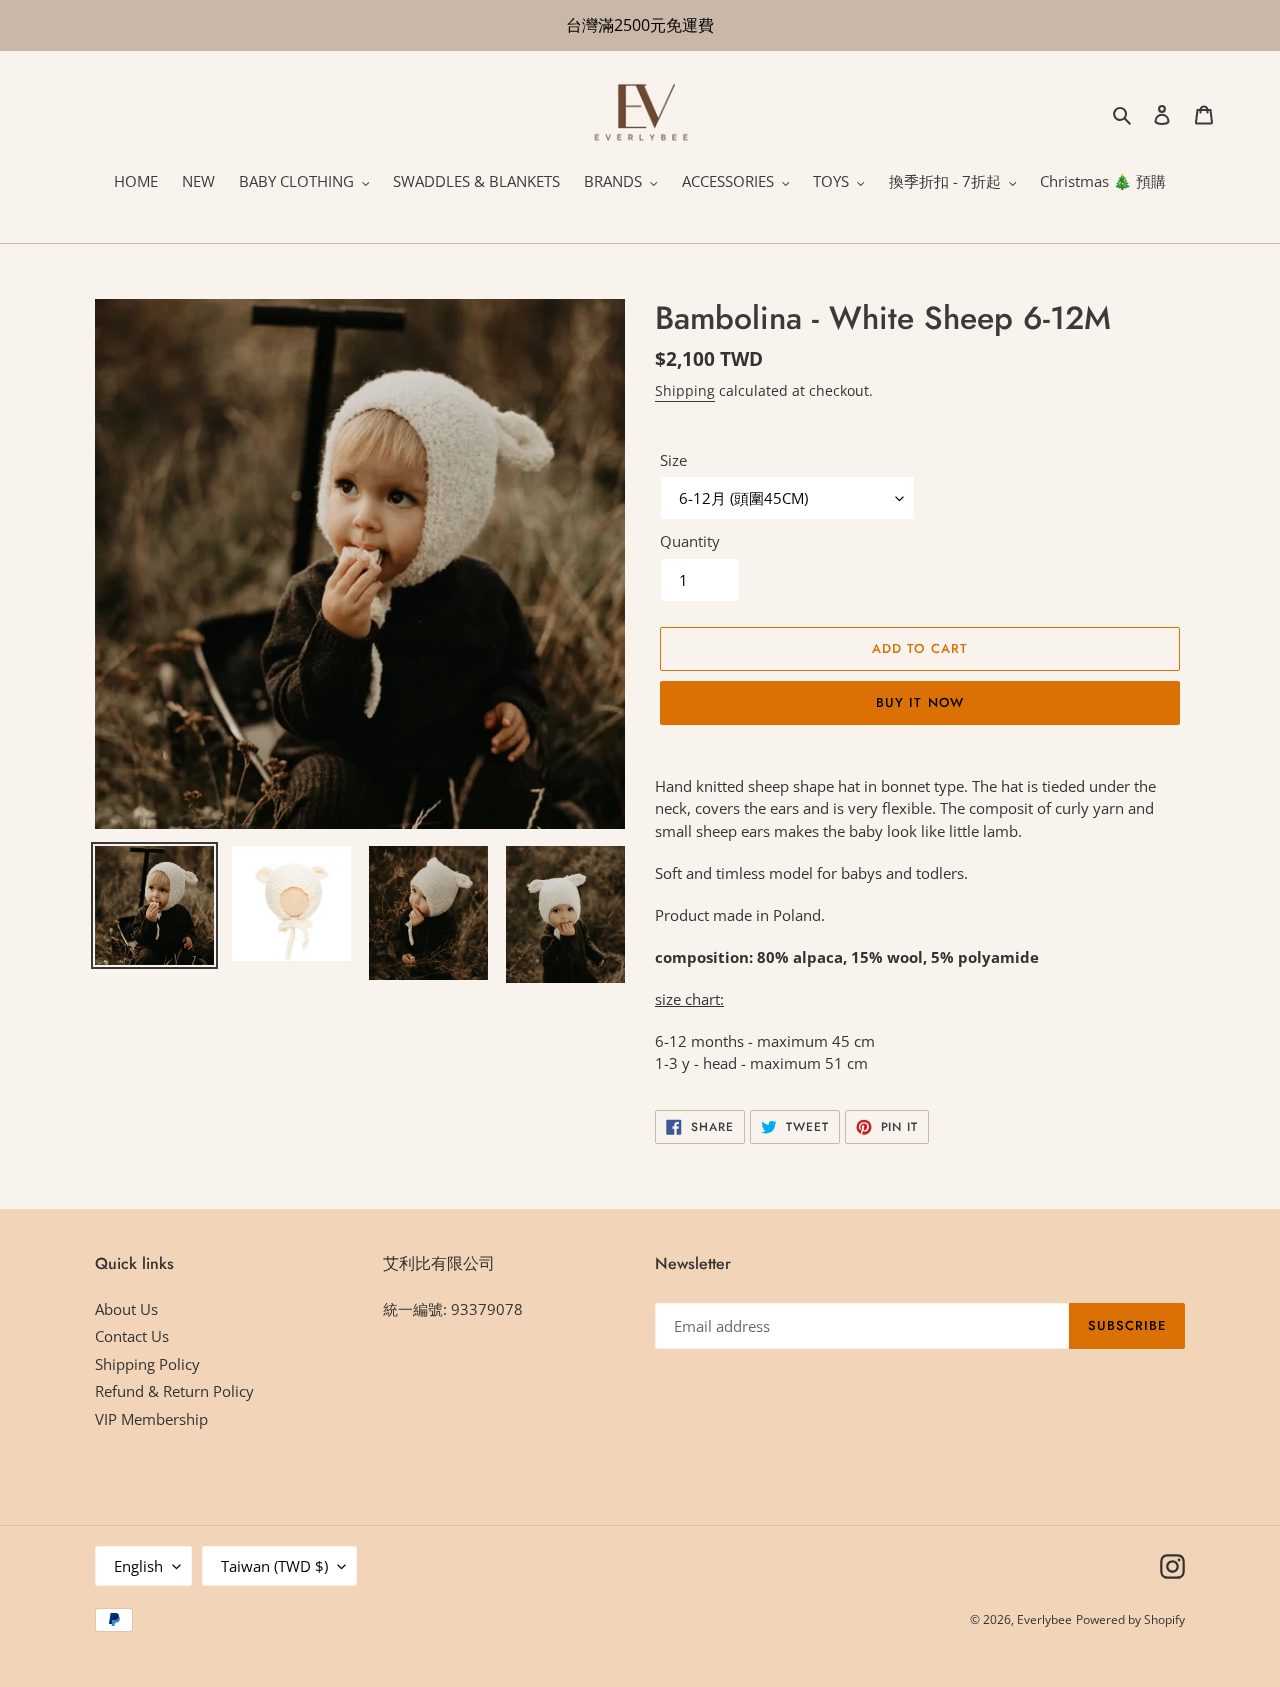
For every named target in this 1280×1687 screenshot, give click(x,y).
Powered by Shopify (1130, 1619)
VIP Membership (151, 1419)
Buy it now (919, 702)
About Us (126, 1309)
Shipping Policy (147, 1364)
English (138, 1566)
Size (673, 460)
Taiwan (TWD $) (274, 1566)
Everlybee (1044, 1619)
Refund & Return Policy (174, 1391)
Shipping (685, 390)
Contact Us (132, 1336)
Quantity (690, 541)
